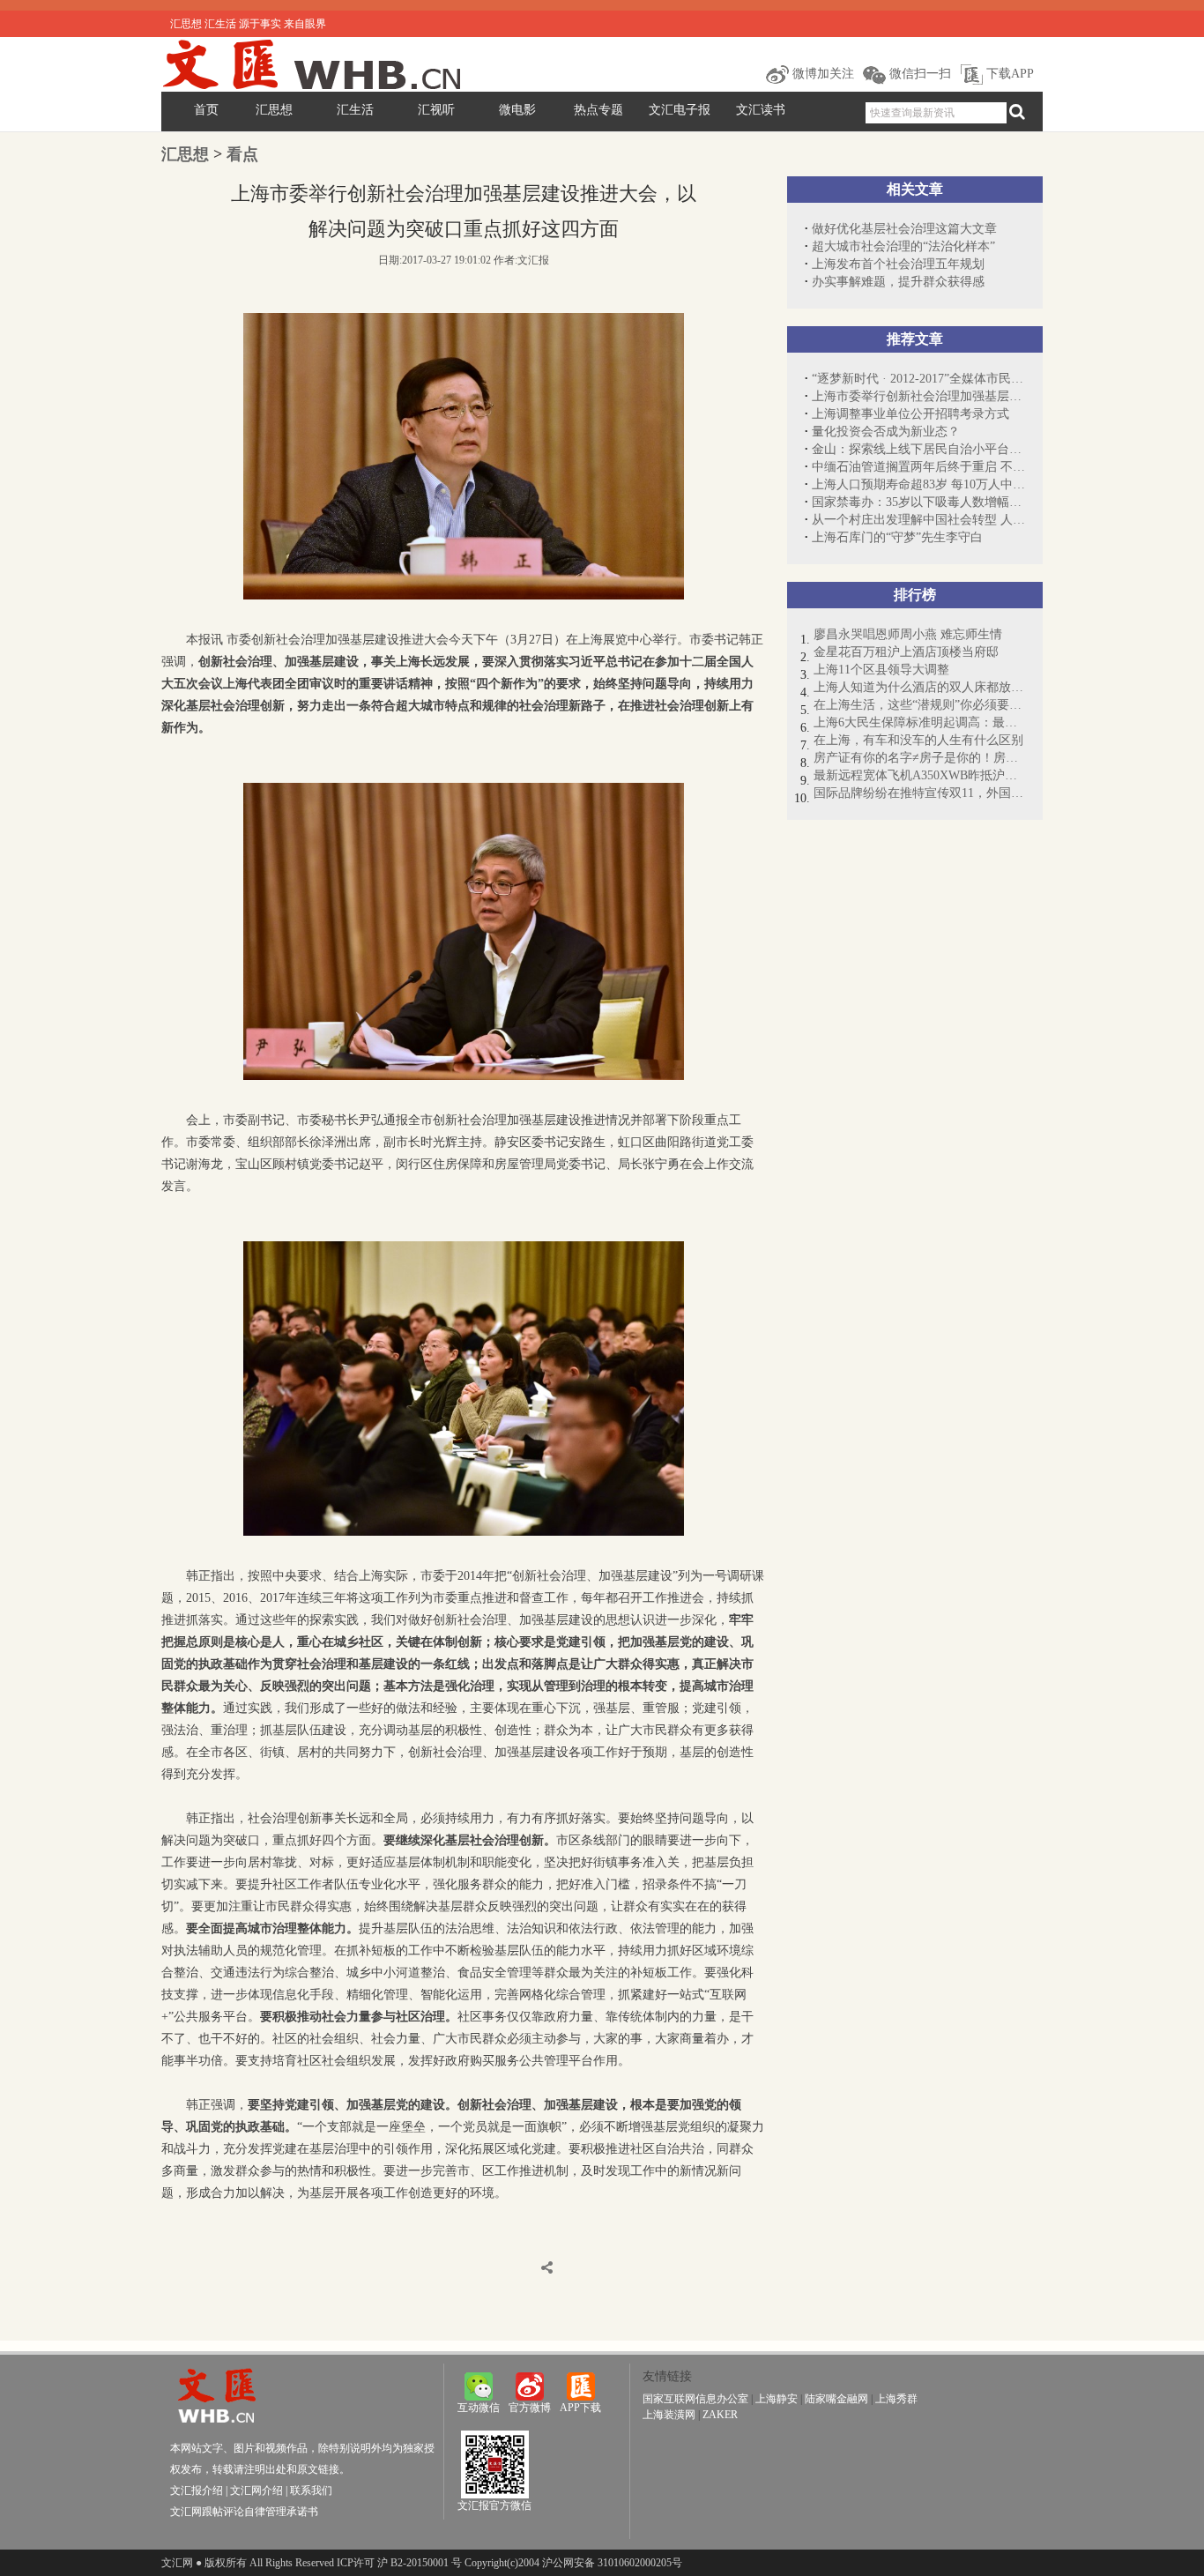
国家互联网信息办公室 (695, 2399)
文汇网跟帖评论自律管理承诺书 (244, 2512)
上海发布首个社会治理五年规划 (898, 264)
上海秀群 (896, 2399)
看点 (242, 154)
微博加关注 (821, 74)
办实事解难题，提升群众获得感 (898, 282)
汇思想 (274, 110)
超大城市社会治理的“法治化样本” (903, 246)
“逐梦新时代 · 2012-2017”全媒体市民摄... (918, 379)
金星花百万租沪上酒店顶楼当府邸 (906, 652)
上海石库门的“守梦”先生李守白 (897, 537)
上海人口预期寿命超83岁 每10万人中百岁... (918, 484)
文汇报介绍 (197, 2490)
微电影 (517, 110)
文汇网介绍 (256, 2490)
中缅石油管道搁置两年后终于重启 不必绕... (918, 467)
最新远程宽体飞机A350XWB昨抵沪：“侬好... (919, 775)
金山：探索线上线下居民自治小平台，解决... (918, 449)
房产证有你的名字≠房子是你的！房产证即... (919, 758)
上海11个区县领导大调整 (881, 670)
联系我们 (311, 2490)
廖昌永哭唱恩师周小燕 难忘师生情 (908, 634)
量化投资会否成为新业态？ (886, 432)
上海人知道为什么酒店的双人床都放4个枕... (919, 687)
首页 (206, 110)
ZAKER (720, 2415)
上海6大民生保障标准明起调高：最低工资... (919, 722)
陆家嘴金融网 (836, 2399)
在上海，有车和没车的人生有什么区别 (918, 740)
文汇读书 (761, 110)
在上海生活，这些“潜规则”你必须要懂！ (919, 705)
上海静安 (777, 2399)
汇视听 (436, 110)
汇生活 (355, 110)
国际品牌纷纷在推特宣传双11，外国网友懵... (919, 793)
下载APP (1008, 74)
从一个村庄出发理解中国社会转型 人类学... (918, 520)
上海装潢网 (669, 2415)
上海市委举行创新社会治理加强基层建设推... (918, 396)
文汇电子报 (680, 110)
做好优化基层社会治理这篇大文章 (904, 229)
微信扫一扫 (918, 74)
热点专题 (598, 110)
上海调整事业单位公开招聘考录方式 (910, 414)
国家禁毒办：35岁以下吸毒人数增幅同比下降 (918, 502)
